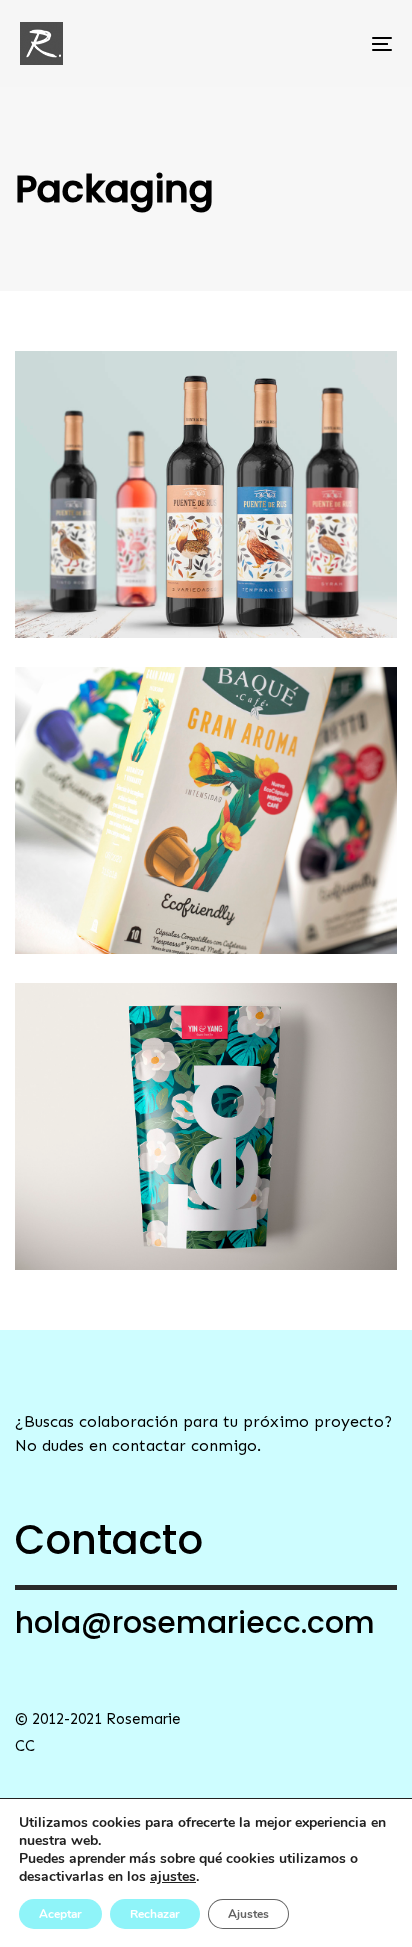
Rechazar (155, 1914)
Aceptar (60, 1914)
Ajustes (248, 1914)
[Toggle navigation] (330, 43)
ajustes (173, 1877)
